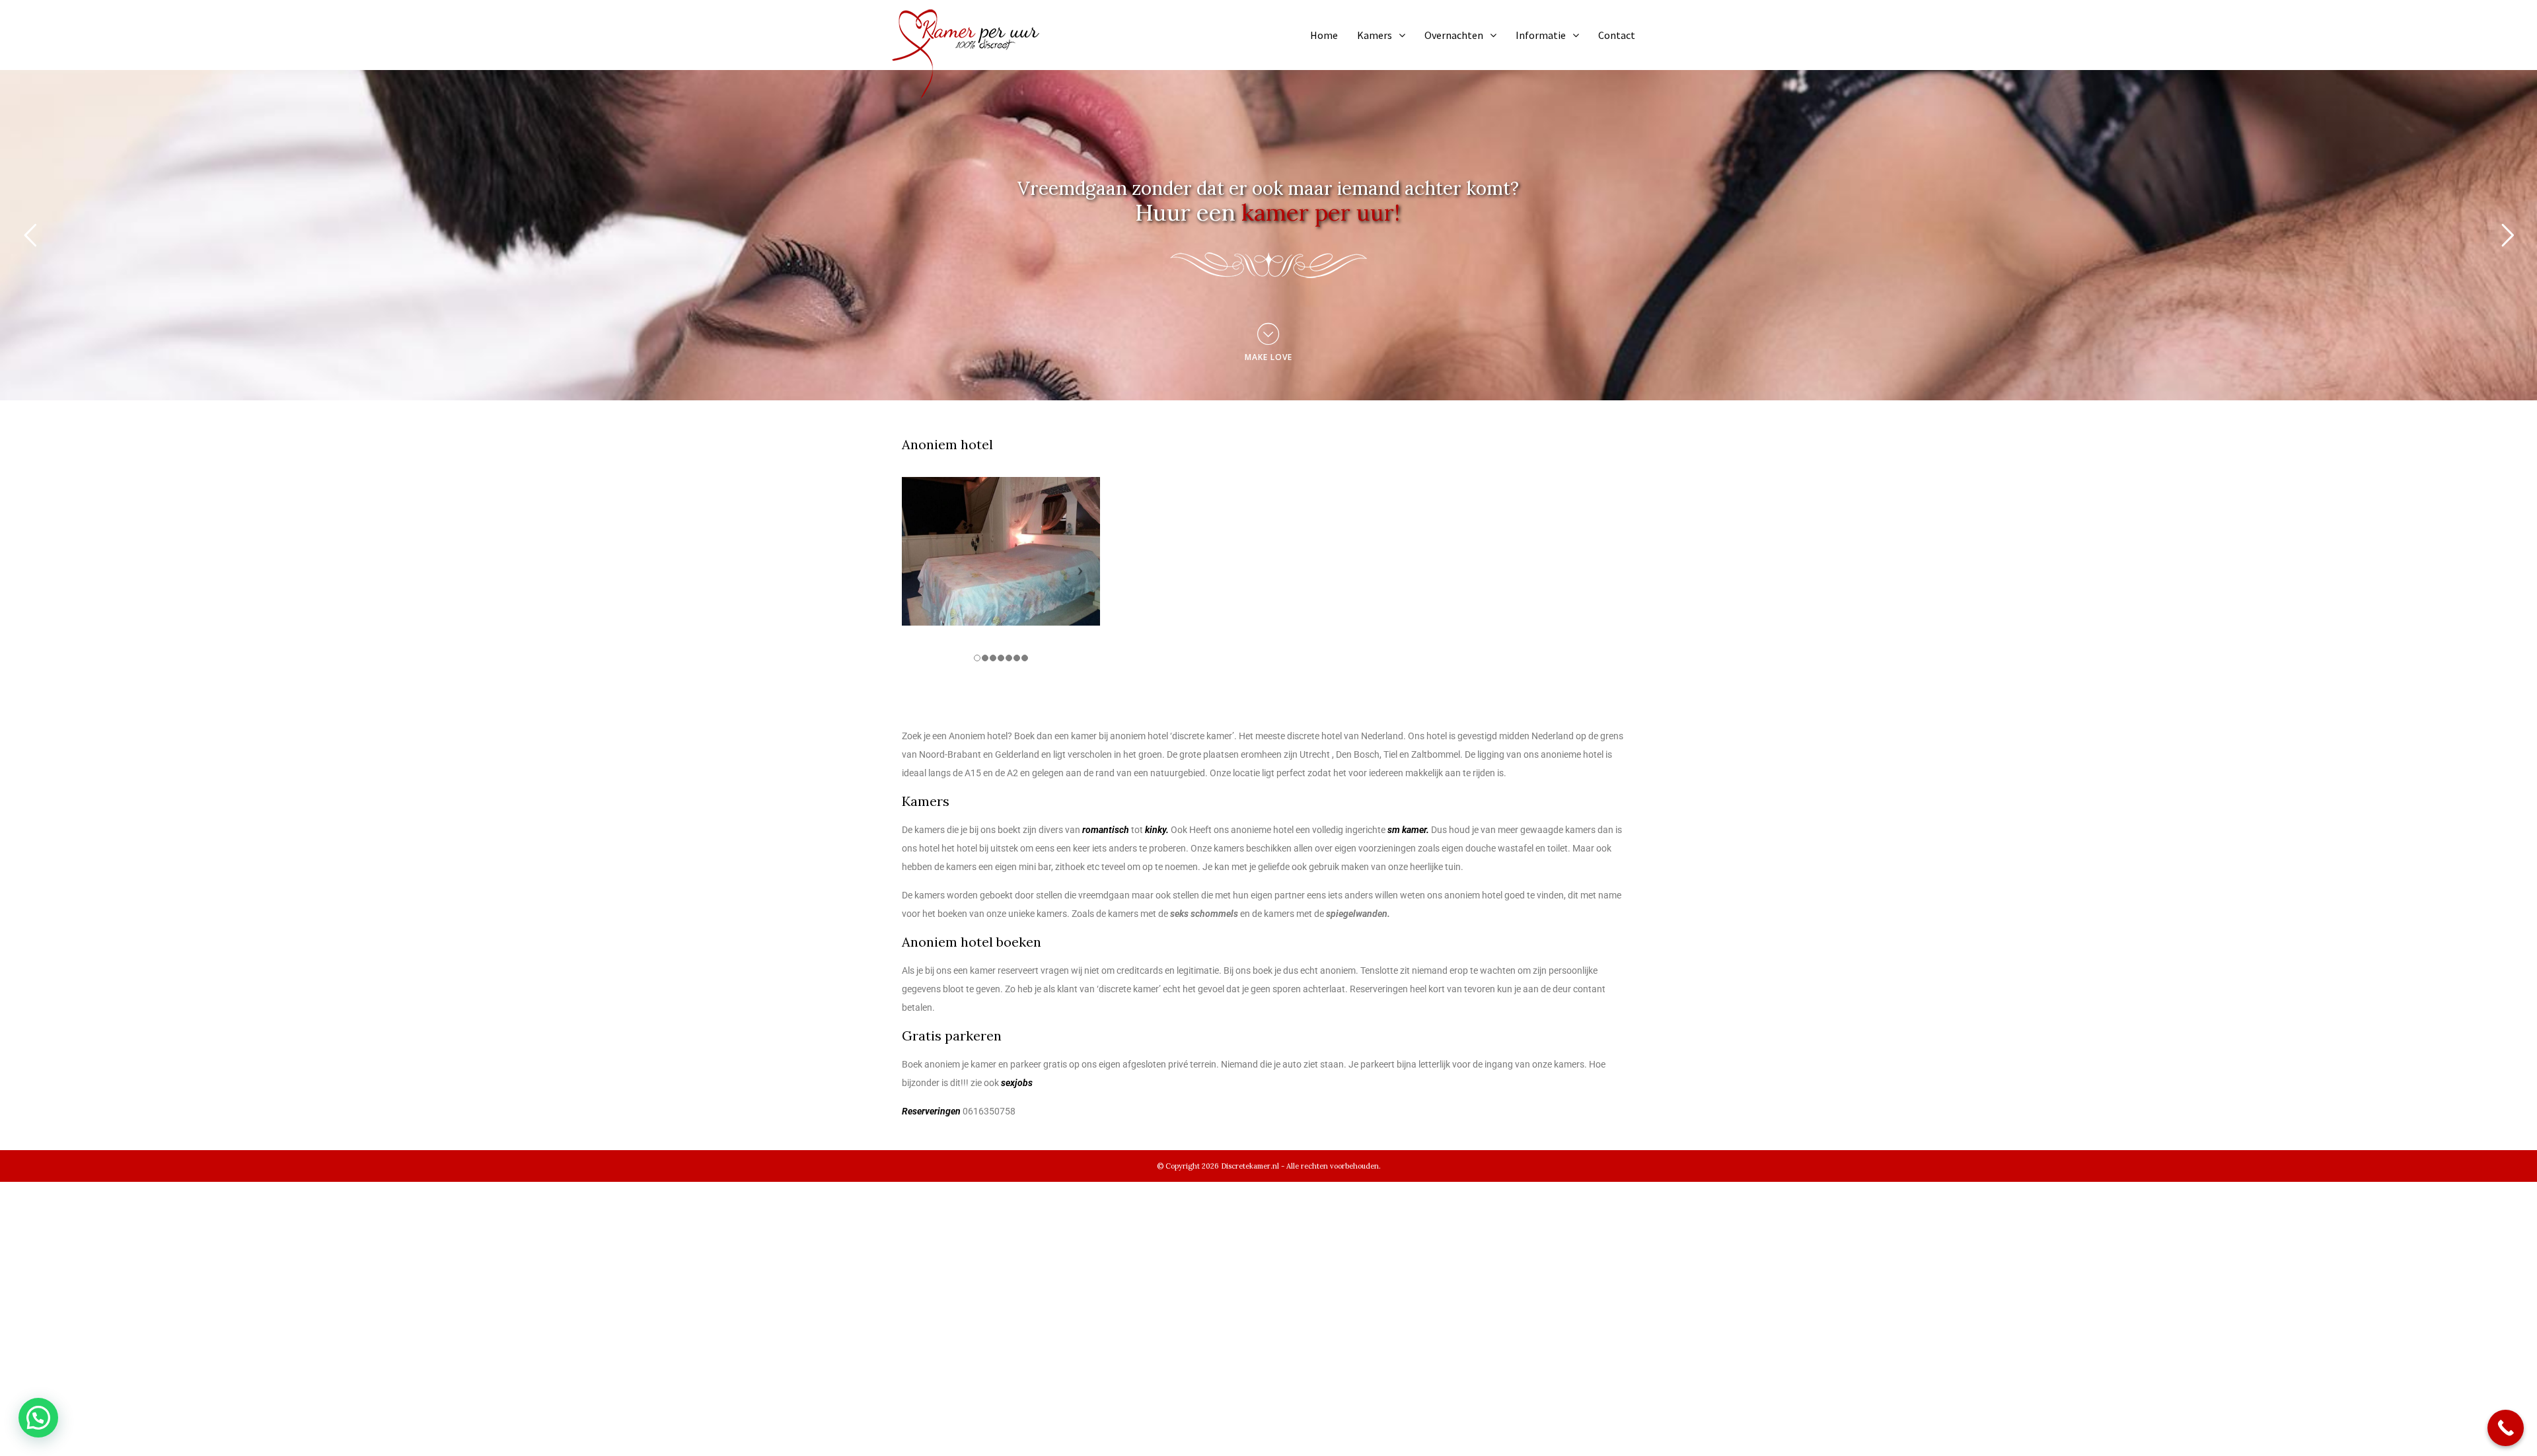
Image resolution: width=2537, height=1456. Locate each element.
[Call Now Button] (2506, 1428)
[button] (38, 1418)
